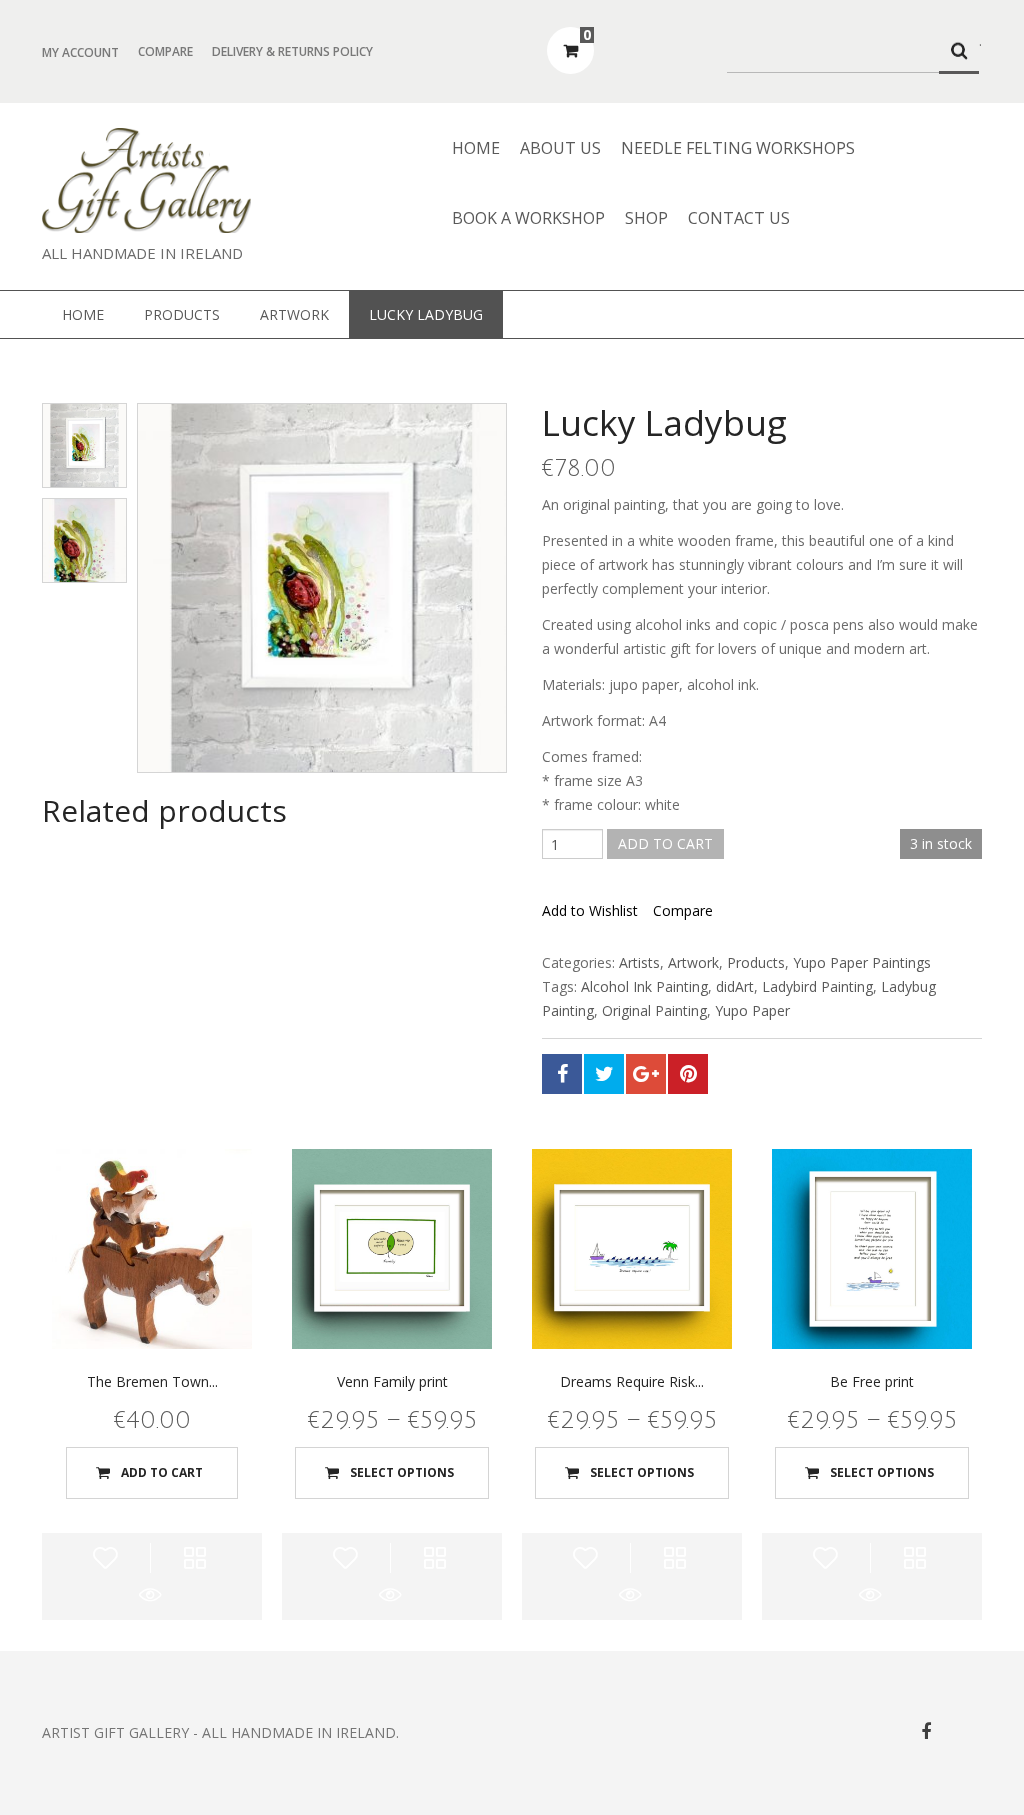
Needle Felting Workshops (738, 148)
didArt (735, 986)
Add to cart (665, 843)
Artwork (294, 314)
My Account (80, 52)
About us (560, 148)
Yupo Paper (752, 1010)
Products (182, 314)
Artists (639, 962)
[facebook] (926, 1732)
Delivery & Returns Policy (292, 51)
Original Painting (654, 1010)
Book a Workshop (528, 218)
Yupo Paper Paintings (862, 962)
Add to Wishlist (590, 911)
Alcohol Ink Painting (644, 986)
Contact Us (739, 218)
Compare (165, 51)
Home (476, 148)
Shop (646, 218)
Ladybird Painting (817, 986)
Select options (402, 1472)
